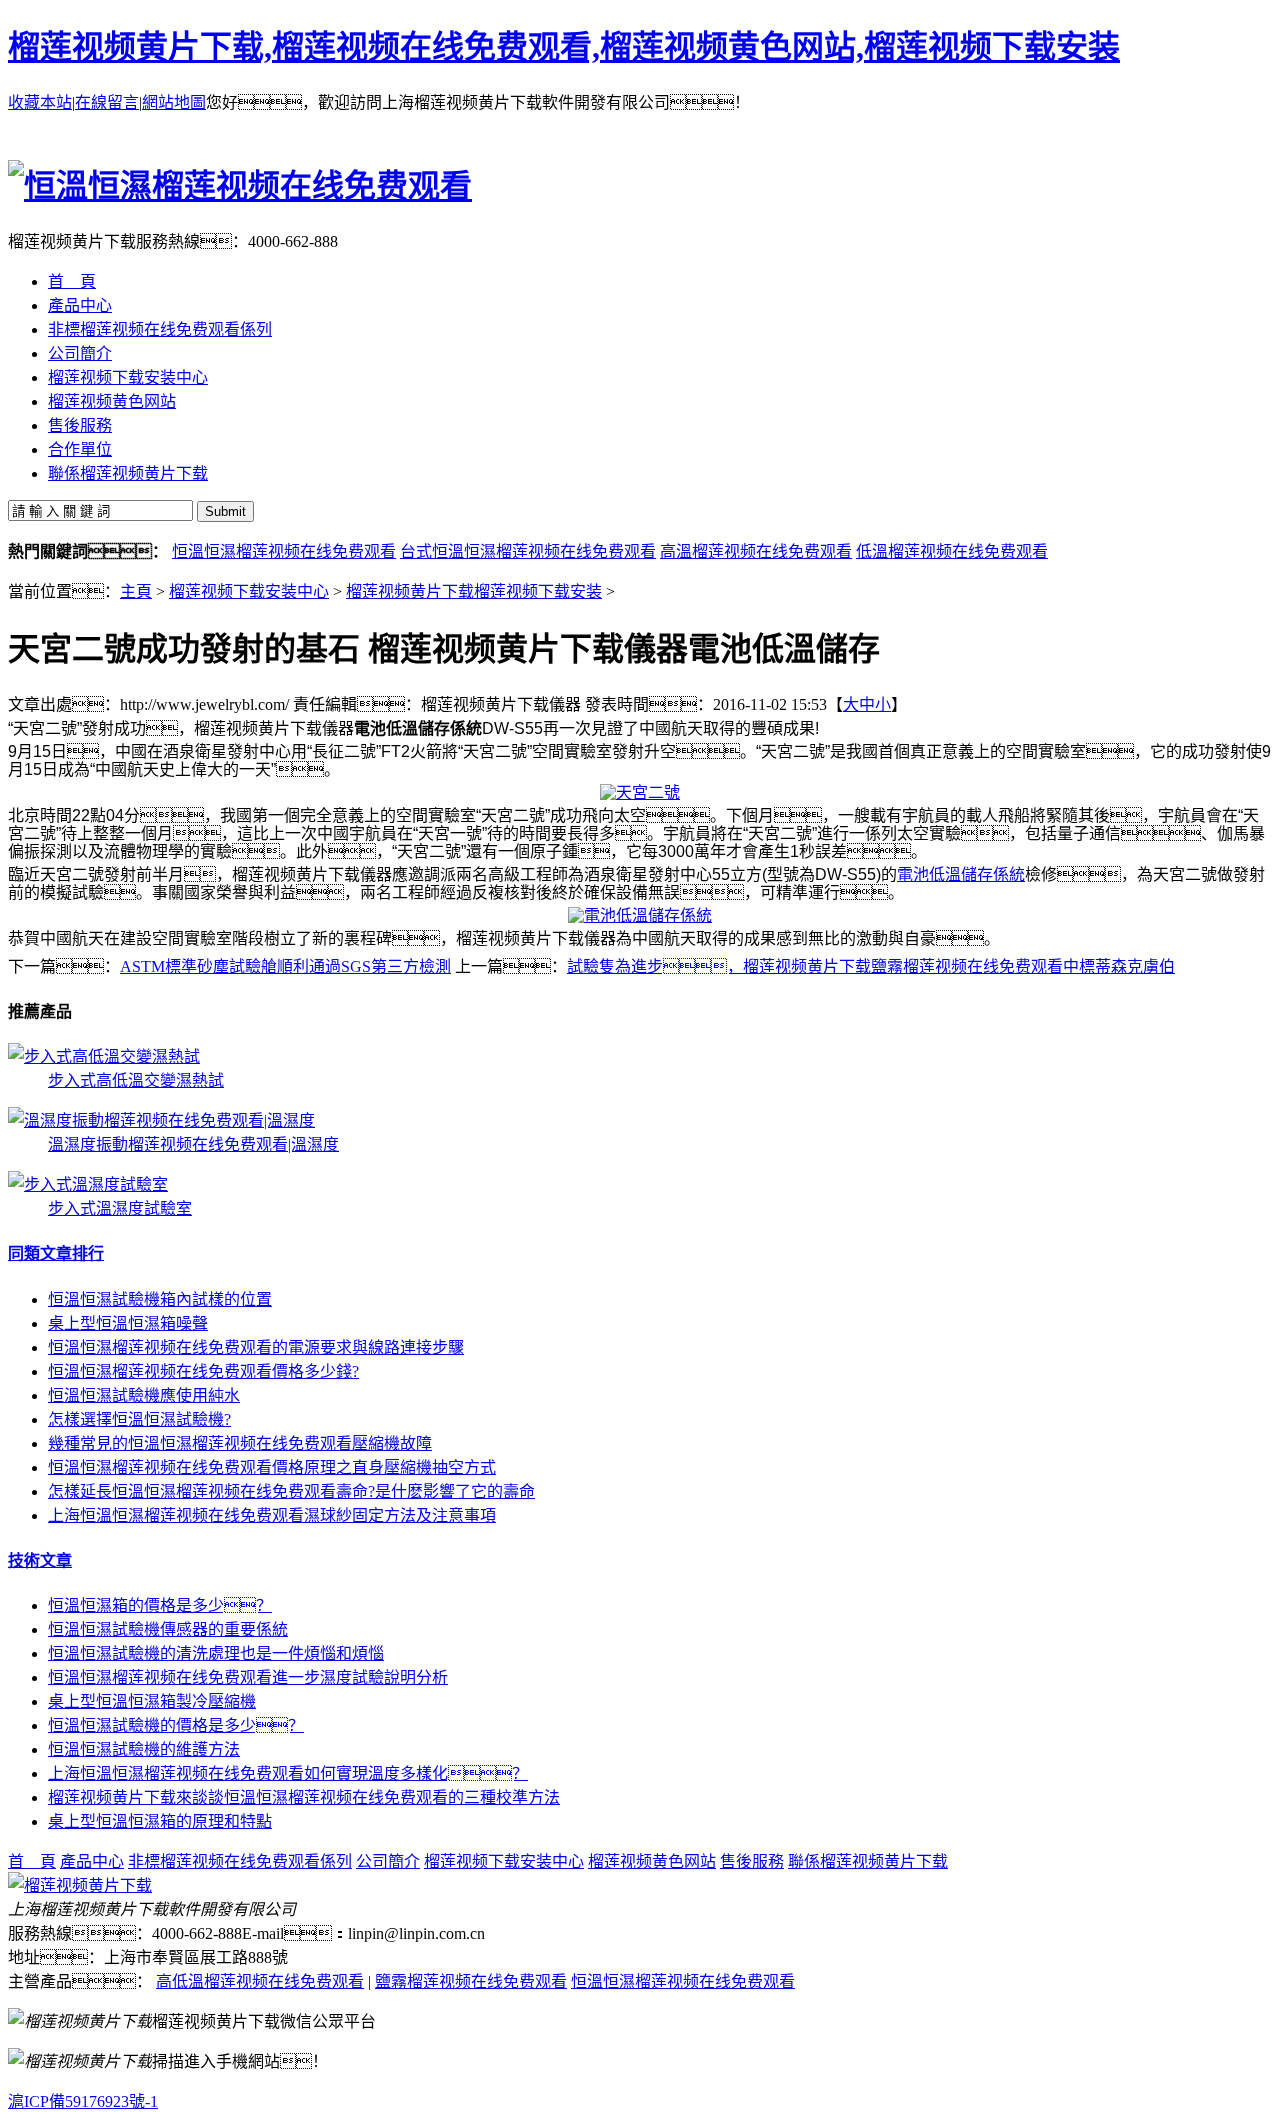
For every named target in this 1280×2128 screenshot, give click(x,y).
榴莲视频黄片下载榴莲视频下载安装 (474, 591)
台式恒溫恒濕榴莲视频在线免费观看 (528, 551)
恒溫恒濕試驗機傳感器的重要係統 (168, 1629)
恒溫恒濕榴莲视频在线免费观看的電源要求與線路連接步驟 (256, 1347)
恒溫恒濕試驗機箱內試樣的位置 (160, 1299)
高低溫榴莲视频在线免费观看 (260, 1981)
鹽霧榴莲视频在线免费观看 (471, 1981)
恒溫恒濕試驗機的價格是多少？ (176, 1725)
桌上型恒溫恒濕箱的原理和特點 (160, 1821)
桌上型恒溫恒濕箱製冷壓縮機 (152, 1701)
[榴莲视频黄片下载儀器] (80, 1885)
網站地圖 (174, 102)
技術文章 (40, 1560)
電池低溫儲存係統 (961, 874)
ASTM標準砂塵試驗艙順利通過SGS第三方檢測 (285, 966)
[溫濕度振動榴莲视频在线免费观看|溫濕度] (161, 1120)
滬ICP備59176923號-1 (83, 2101)
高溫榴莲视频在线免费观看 (756, 551)
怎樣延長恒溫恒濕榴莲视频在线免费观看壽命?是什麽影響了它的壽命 (291, 1491)
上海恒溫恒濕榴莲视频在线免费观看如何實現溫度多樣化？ (288, 1773)
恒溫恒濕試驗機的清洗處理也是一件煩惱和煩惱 (216, 1653)
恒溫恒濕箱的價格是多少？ (160, 1605)
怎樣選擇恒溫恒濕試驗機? (139, 1419)
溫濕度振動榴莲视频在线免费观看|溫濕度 (193, 1144)
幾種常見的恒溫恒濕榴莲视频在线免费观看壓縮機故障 (240, 1443)
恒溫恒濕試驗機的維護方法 (144, 1749)
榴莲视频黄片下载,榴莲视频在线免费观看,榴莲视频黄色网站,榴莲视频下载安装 (564, 47)
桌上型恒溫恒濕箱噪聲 (128, 1323)
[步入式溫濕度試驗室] (88, 1184)
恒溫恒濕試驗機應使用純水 (144, 1395)
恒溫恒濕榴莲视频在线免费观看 (284, 551)
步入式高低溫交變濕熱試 (136, 1080)
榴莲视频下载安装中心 (249, 591)
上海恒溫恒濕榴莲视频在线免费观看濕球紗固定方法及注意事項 (272, 1515)
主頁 (136, 591)
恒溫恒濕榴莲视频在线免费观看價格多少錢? (203, 1371)
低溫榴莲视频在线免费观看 (952, 551)
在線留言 (107, 102)
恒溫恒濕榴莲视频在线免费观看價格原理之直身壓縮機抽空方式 (272, 1467)
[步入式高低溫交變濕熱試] (104, 1056)
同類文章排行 (56, 1253)
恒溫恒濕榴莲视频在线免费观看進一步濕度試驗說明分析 (248, 1677)
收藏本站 (40, 102)
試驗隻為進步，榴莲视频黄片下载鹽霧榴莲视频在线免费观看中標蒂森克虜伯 (871, 966)
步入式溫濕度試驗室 (120, 1208)
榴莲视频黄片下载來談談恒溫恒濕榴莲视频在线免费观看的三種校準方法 (304, 1797)
